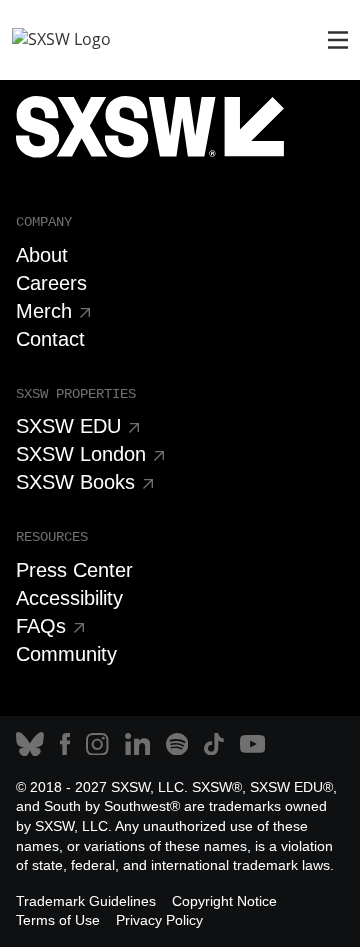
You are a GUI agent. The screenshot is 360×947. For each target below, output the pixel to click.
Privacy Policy (159, 920)
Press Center (74, 570)
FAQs (41, 626)
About (42, 255)
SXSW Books (75, 482)
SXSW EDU (68, 426)
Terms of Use (58, 920)
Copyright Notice (224, 901)
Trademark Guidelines (86, 901)
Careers (51, 283)
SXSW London (81, 454)
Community (66, 654)
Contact (50, 339)
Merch (44, 311)
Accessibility (69, 598)
